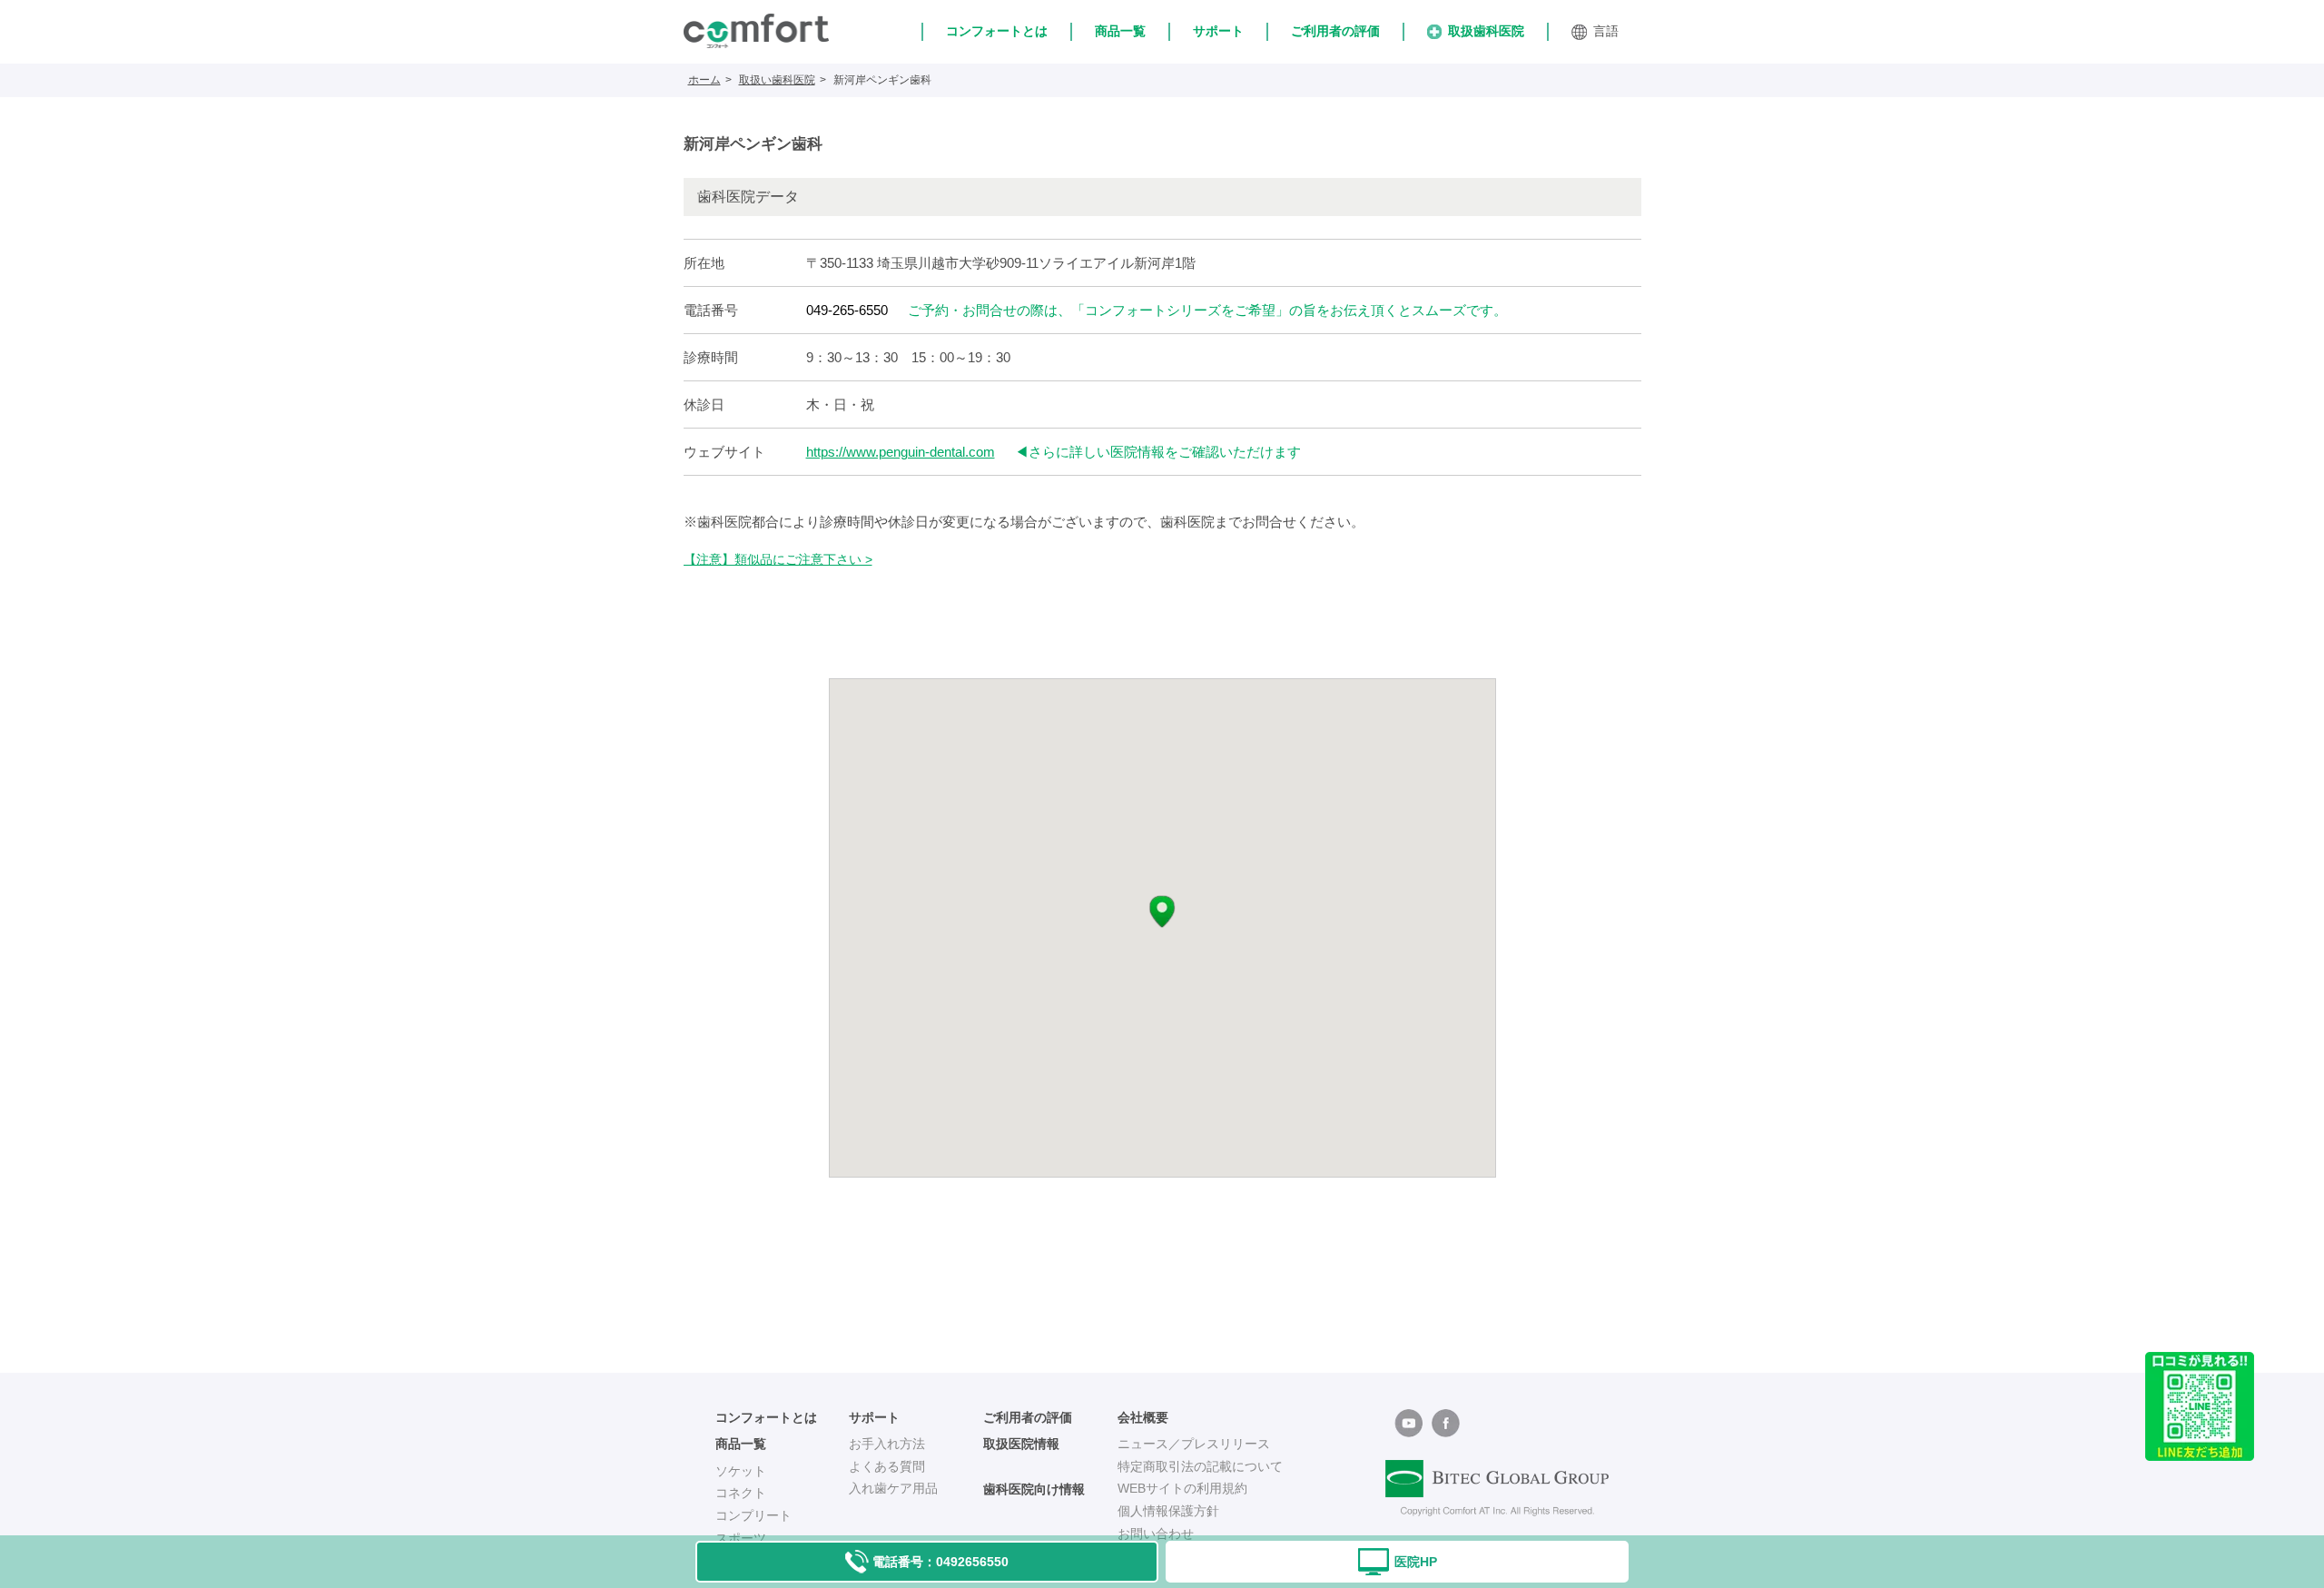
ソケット (741, 1471)
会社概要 (1143, 1417)
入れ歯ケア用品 (893, 1488)
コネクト (741, 1493)
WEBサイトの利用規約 (1182, 1488)
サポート (1218, 31)
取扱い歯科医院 (777, 80)
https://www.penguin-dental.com (901, 452)
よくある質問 (887, 1466)
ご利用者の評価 (1335, 31)
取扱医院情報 (1021, 1444)
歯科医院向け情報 (1034, 1489)
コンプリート (753, 1515)
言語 (1606, 31)
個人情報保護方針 (1168, 1511)
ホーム (704, 80)
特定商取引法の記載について (1200, 1466)
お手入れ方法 (887, 1444)
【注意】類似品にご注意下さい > (778, 559)
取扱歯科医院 (1486, 31)
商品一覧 (1120, 31)
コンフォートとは (997, 31)
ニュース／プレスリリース (1194, 1444)
